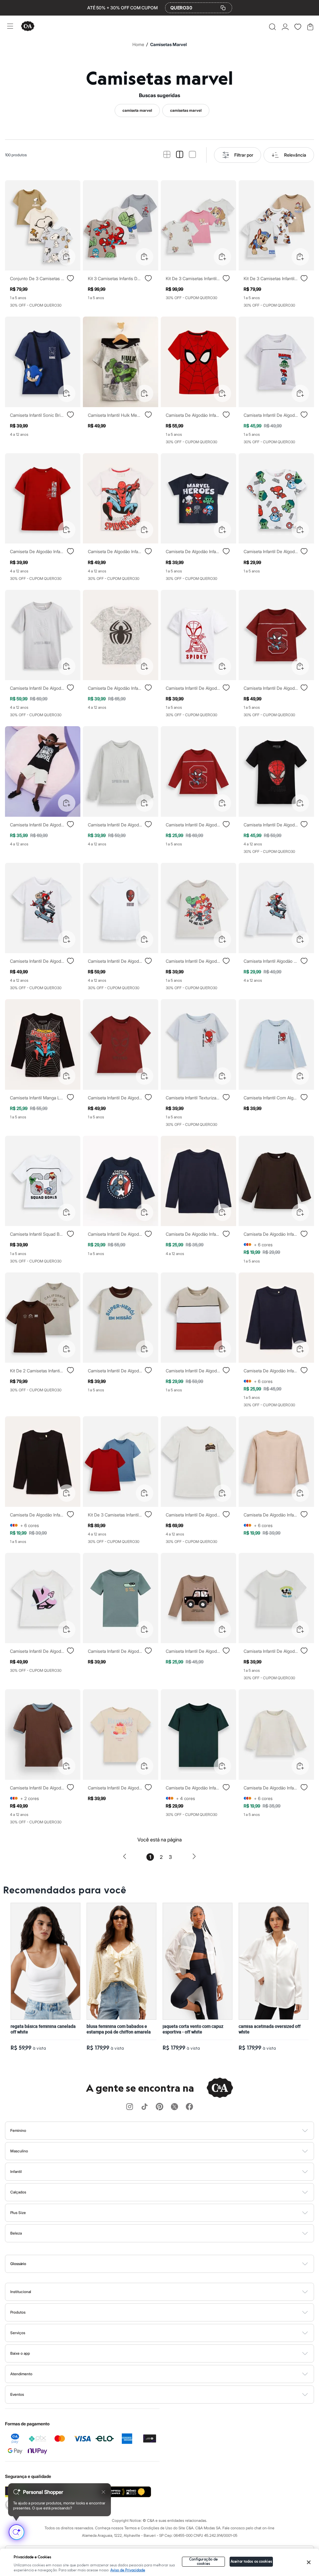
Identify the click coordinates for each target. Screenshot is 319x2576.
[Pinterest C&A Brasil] (159, 2107)
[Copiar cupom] (223, 8)
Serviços (18, 2333)
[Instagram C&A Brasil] (130, 2107)
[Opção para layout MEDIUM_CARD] (180, 155)
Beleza (16, 2233)
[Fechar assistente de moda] (103, 2492)
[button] (272, 27)
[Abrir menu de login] (285, 27)
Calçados (18, 2192)
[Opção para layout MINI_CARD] (167, 155)
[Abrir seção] (170, 2131)
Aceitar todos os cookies (251, 2562)
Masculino (19, 2151)
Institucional (21, 2292)
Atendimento (21, 2374)
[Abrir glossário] (167, 2264)
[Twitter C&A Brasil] (174, 2107)
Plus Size (18, 2213)
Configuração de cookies (204, 2562)
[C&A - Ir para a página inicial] (28, 27)
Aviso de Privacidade (128, 2570)
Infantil (16, 2172)
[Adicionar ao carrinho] (67, 257)
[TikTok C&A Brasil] (145, 2107)
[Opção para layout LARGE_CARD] (192, 155)
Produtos (18, 2312)
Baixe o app (20, 2353)
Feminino (18, 2130)
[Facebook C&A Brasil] (189, 2107)
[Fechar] (309, 2562)
